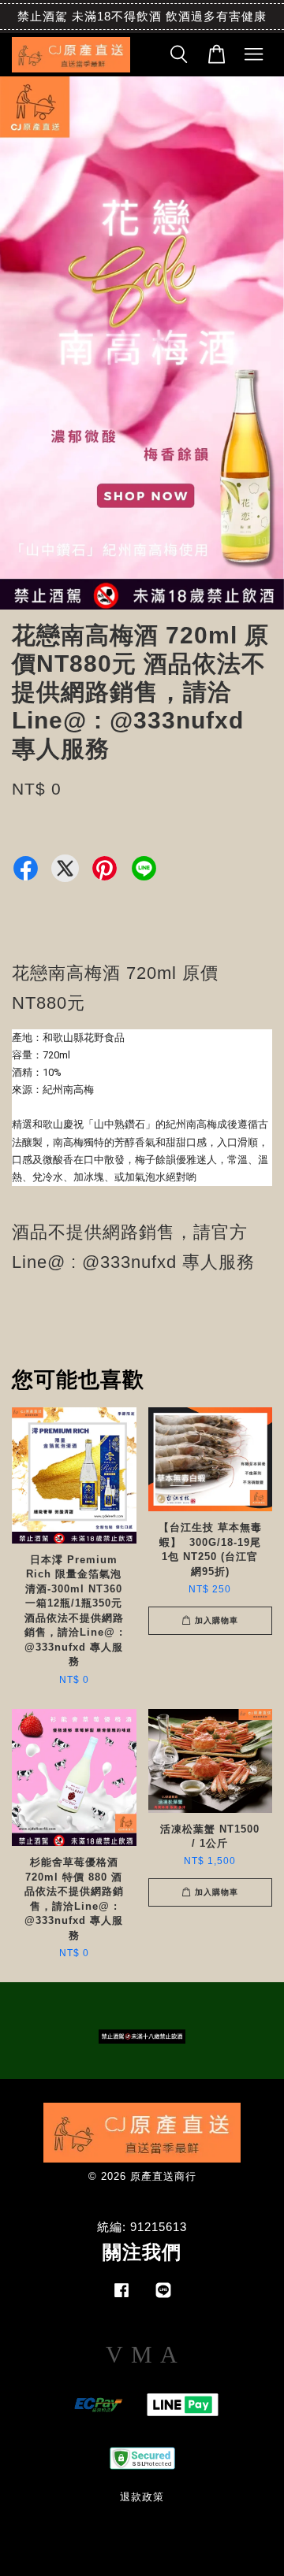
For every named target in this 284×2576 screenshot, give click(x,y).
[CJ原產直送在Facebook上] (121, 2298)
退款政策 (142, 2497)
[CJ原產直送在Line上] (163, 2298)
